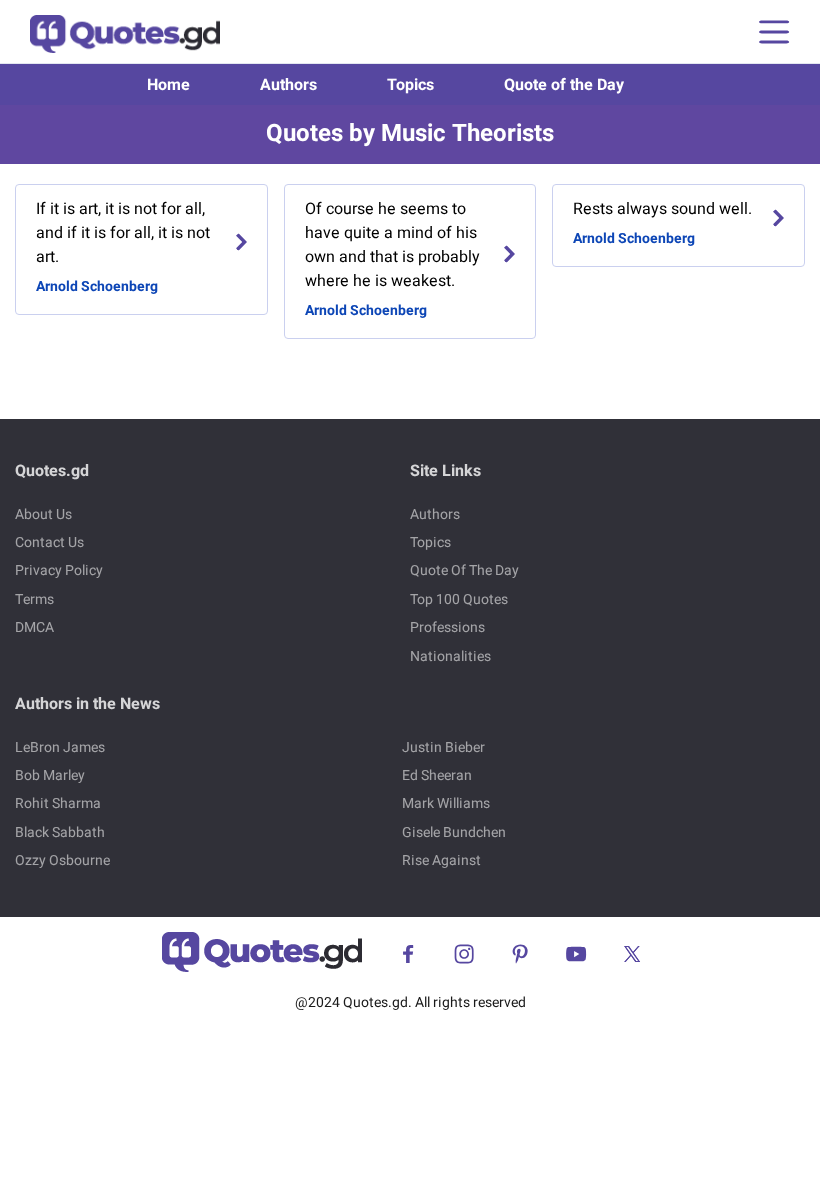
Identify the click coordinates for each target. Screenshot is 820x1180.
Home (168, 85)
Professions (447, 627)
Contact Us (49, 542)
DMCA (34, 627)
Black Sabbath (60, 832)
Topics (410, 85)
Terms (34, 599)
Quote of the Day (564, 85)
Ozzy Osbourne (62, 860)
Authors (288, 85)
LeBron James (60, 747)
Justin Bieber (443, 747)
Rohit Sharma (58, 803)
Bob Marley (50, 775)
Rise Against (441, 860)
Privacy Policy (59, 570)
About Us (43, 514)
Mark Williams (446, 803)
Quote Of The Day (464, 570)
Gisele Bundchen (454, 832)
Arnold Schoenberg (97, 286)
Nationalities (450, 656)
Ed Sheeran (437, 775)
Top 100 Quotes (459, 599)
